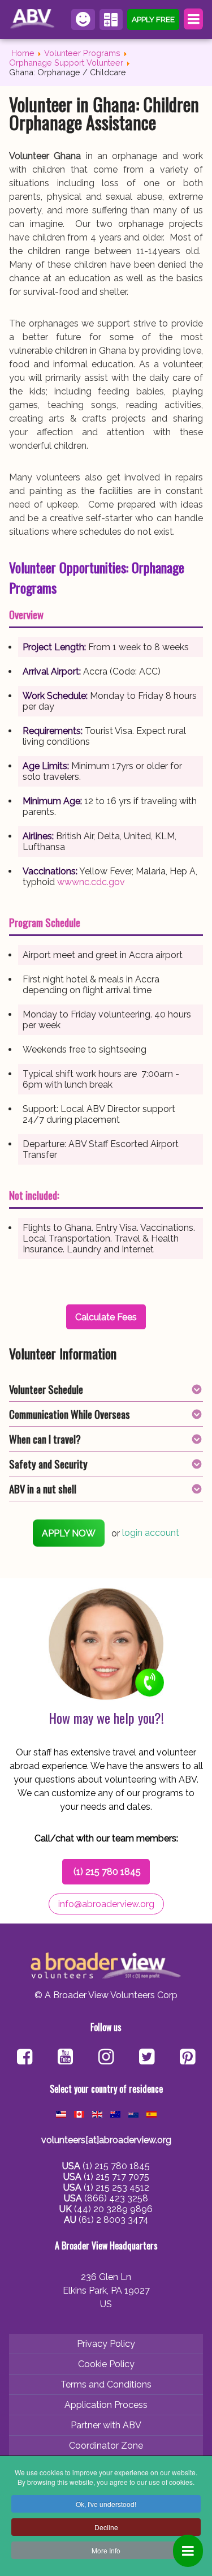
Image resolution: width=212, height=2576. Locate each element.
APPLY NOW (69, 1533)
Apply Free (153, 19)
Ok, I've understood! (106, 2504)
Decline (106, 2527)
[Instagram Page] (106, 2058)
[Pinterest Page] (187, 2058)
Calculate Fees (111, 20)
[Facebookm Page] (147, 2058)
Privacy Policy (106, 2344)
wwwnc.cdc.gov (91, 882)
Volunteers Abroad (34, 19)
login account (151, 1533)
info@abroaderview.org (106, 1904)
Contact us (83, 20)
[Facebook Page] (25, 2058)
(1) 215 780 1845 (107, 1872)
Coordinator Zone (106, 2446)
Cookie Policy (106, 2364)
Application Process (106, 2405)
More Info (106, 2550)
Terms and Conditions (106, 2384)
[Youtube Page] (65, 2058)
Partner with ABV (106, 2425)
